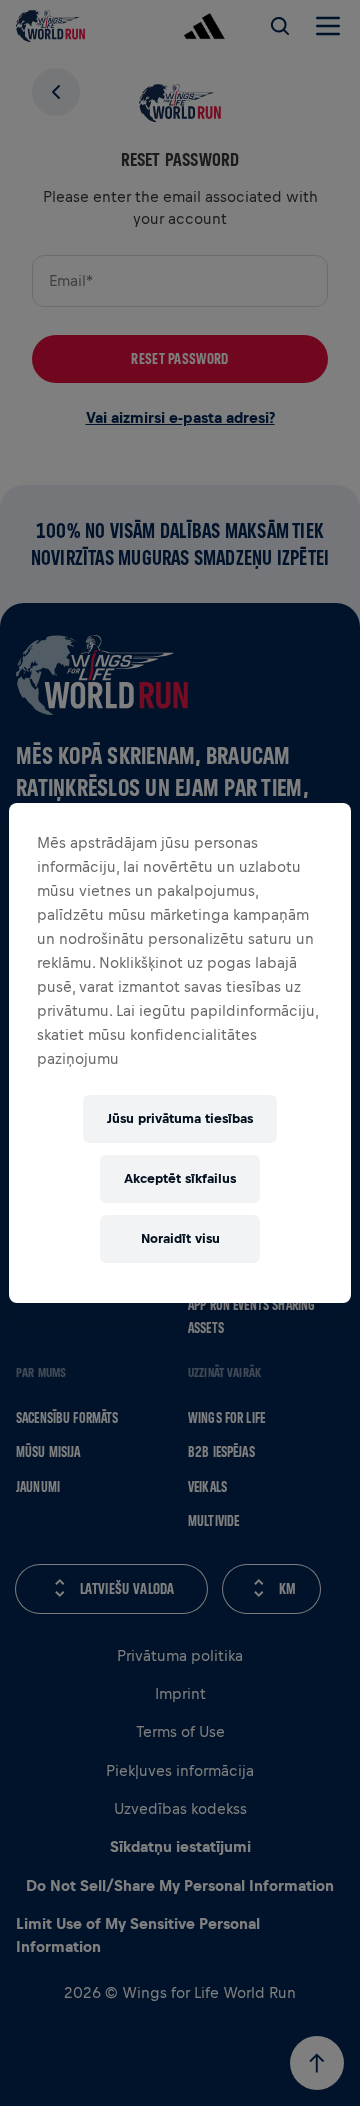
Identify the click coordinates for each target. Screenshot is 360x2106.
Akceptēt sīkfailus (180, 1178)
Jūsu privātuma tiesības (180, 1118)
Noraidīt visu (180, 1238)
